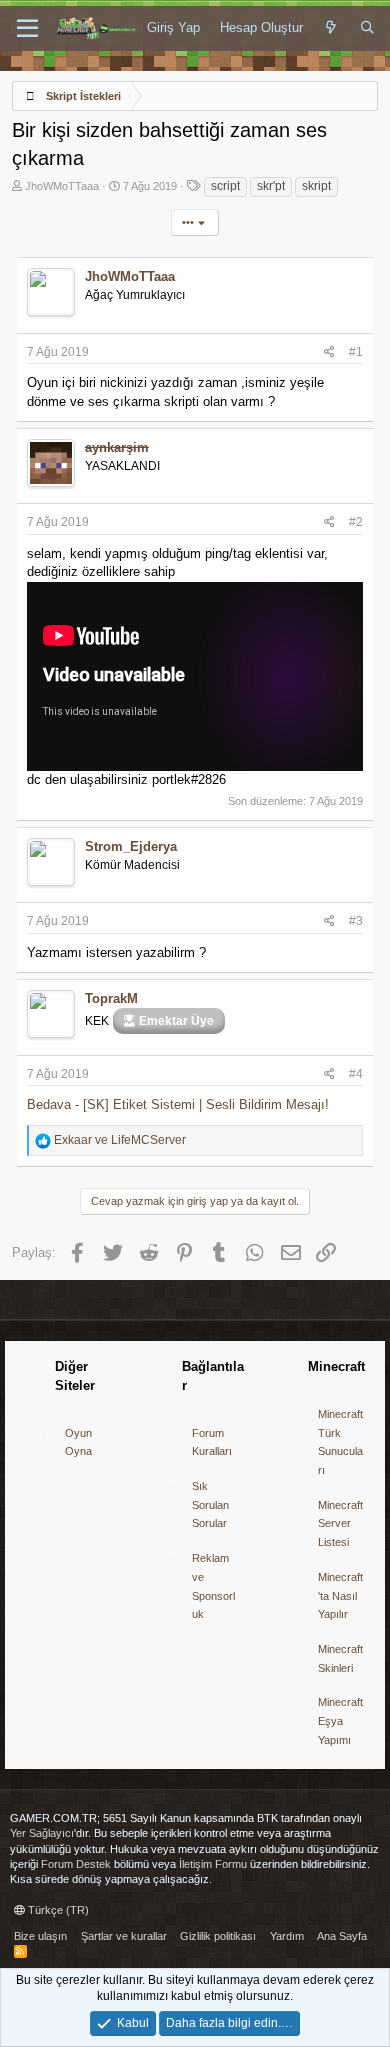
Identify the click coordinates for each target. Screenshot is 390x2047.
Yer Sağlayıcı (42, 1833)
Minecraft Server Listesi (340, 1523)
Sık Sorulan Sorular (210, 1504)
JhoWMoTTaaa (62, 186)
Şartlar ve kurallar (124, 1936)
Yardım (287, 1936)
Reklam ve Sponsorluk (213, 1586)
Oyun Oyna (78, 1442)
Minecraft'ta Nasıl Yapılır (340, 1595)
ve (120, 1140)
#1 (356, 352)
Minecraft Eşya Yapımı (340, 1720)
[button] (27, 29)
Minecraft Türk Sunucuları (340, 1442)
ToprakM (111, 998)
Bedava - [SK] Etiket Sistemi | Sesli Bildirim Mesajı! (178, 1104)
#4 (356, 1074)
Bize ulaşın (40, 1936)
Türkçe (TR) (57, 1910)
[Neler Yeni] (331, 28)
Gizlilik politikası (218, 1936)
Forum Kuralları (212, 1442)
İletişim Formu (213, 1864)
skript (316, 186)
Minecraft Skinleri (340, 1658)
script (225, 186)
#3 (356, 921)
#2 (356, 522)
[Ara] (367, 28)
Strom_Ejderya (131, 846)
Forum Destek (76, 1864)
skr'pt (271, 186)
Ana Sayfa (342, 1936)
